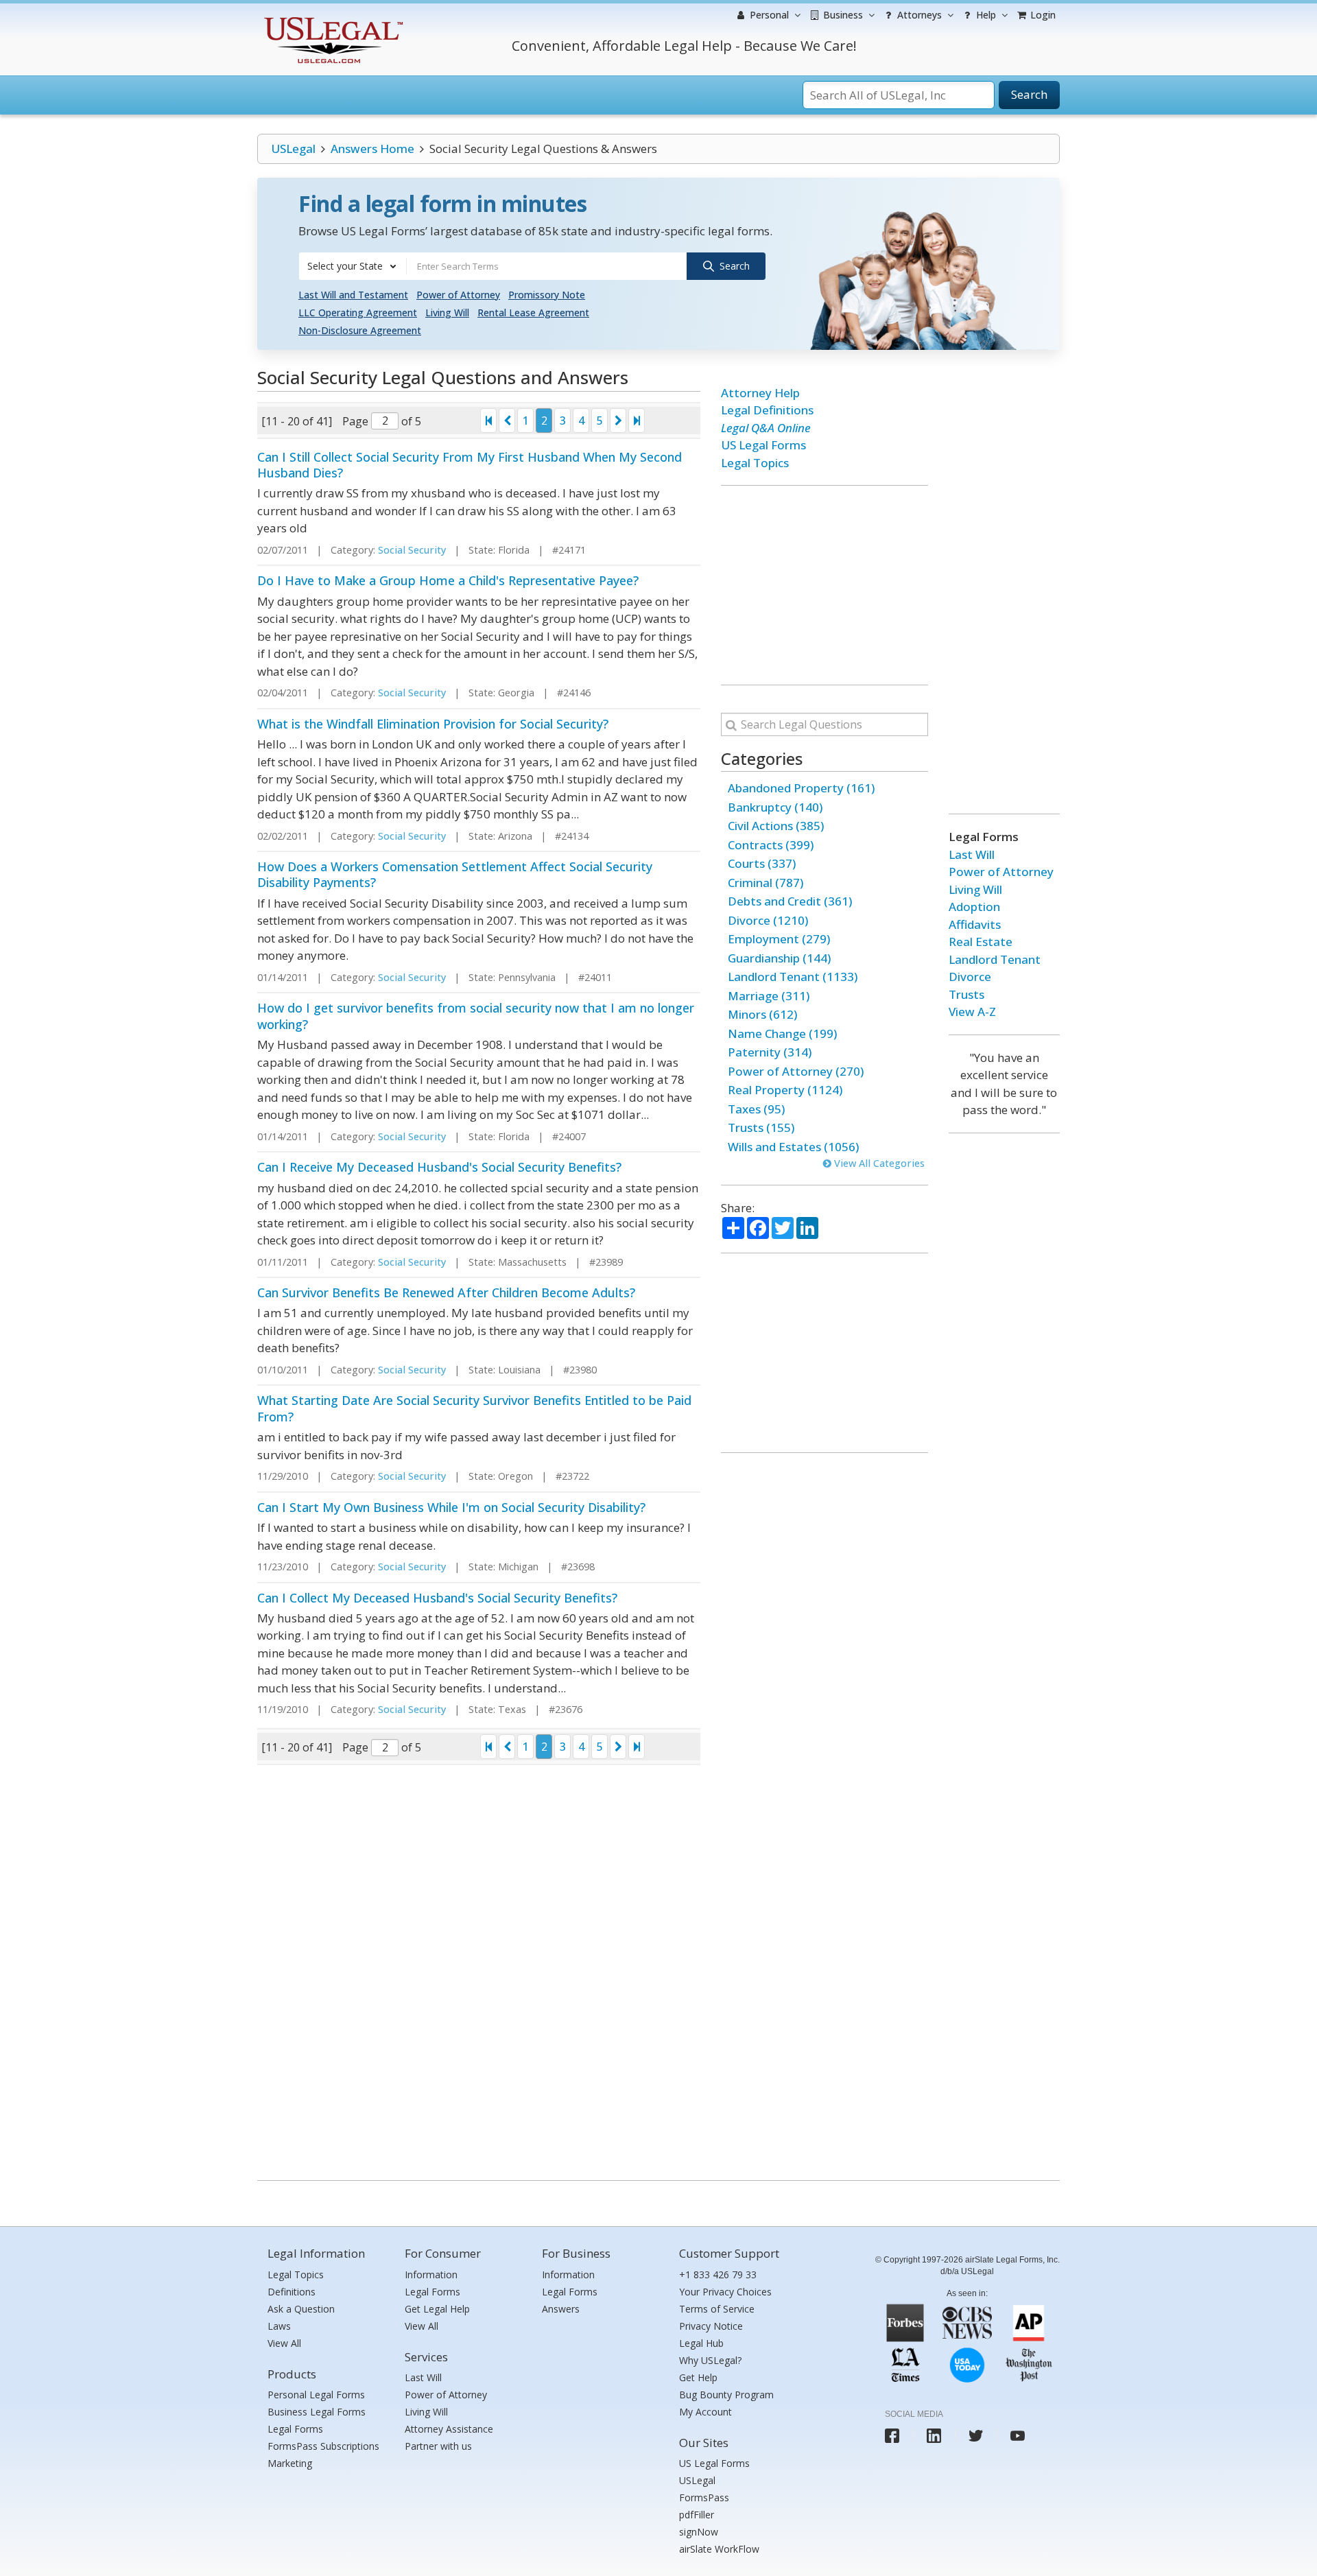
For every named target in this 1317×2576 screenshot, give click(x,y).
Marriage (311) (769, 996)
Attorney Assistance (449, 2429)
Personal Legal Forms (316, 2395)
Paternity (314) (770, 1052)
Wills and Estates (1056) (793, 1147)
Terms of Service (717, 2309)
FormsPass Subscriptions (323, 2446)
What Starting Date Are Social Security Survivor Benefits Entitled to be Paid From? (474, 1408)
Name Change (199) (782, 1033)
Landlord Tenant (995, 959)
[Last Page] (637, 421)
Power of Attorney (458, 295)
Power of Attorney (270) (796, 1071)
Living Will (447, 312)
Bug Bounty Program (726, 2395)
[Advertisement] (824, 585)
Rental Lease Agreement (533, 312)
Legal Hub (701, 2343)
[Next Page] (618, 421)
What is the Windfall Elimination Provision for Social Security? (433, 724)
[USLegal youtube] (1018, 2436)
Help (985, 15)
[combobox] (353, 266)
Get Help (698, 2377)
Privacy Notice (711, 2326)
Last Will (972, 854)
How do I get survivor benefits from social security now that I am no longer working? (476, 1016)
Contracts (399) (771, 845)
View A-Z (972, 1012)
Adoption (974, 907)
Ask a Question (301, 2309)
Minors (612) (762, 1014)
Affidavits (975, 924)
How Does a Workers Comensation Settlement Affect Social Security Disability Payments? (455, 874)
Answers (561, 2309)
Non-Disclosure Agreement (360, 330)
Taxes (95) (756, 1109)
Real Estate (981, 942)
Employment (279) (779, 939)
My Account (705, 2412)
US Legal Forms (763, 445)
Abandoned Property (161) (801, 788)
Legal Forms (295, 2429)
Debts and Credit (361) (790, 901)
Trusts (966, 994)
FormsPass (704, 2497)
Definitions (292, 2292)
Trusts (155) (761, 1127)
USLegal (293, 149)
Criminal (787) (766, 883)
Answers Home (372, 149)
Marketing (290, 2463)
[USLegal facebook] (892, 2436)
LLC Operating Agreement (358, 312)
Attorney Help (760, 393)
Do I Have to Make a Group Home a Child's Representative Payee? (448, 580)
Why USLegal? (710, 2360)
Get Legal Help (437, 2309)
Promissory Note (547, 295)
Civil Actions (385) (776, 826)
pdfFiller (697, 2515)
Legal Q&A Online (766, 428)
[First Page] (488, 421)
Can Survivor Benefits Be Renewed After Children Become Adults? (446, 1292)
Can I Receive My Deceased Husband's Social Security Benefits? (439, 1167)
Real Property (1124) (785, 1090)
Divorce (970, 977)
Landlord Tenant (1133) (793, 977)
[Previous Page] (507, 421)
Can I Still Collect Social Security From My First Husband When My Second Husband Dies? (470, 465)
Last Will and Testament (353, 295)
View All (284, 2343)
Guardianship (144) (779, 958)
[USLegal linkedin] (934, 2436)
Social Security (412, 550)
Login (1042, 15)
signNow (699, 2532)
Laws (279, 2326)
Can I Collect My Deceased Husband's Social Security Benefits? (437, 1598)
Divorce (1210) (768, 920)
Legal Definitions (767, 410)
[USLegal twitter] (976, 2436)
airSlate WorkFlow (719, 2549)
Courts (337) (762, 863)
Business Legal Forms (317, 2412)
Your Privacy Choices (725, 2292)
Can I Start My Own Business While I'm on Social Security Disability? (451, 1507)
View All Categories (878, 1163)
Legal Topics (755, 463)
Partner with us (438, 2446)
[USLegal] (332, 19)
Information (431, 2274)
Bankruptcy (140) (775, 807)
